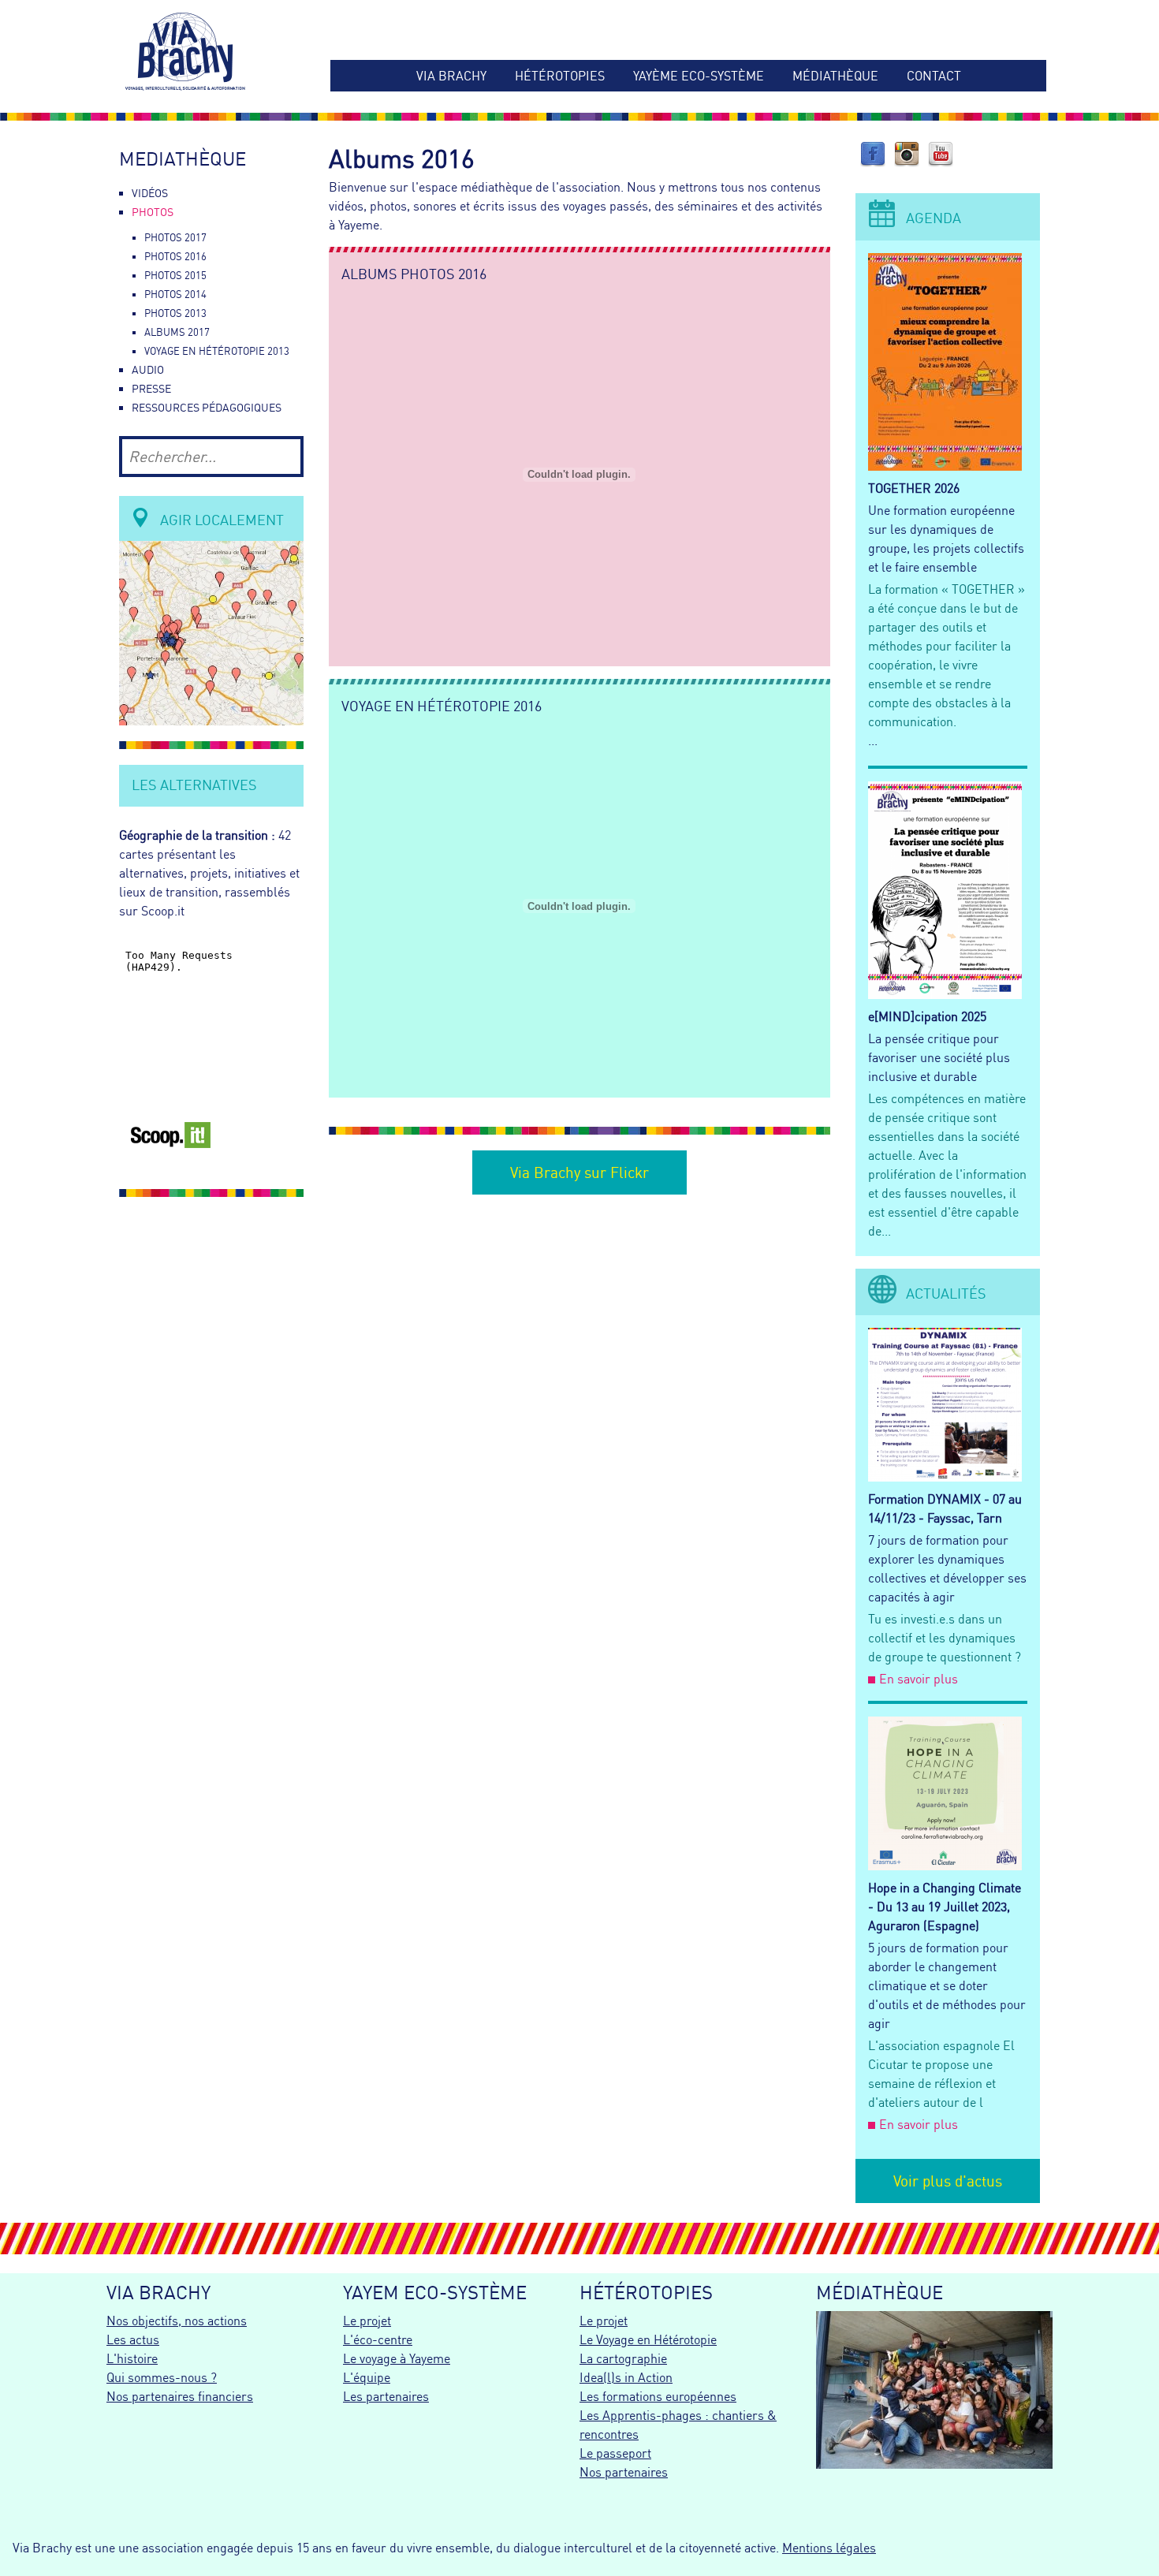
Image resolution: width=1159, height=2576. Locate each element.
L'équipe (367, 2377)
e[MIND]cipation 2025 (927, 1016)
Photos (153, 212)
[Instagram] (907, 162)
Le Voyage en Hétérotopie (648, 2339)
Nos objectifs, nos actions (177, 2321)
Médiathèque (835, 76)
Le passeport (615, 2453)
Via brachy (451, 76)
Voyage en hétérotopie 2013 (217, 351)
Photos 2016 (175, 256)
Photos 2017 (175, 237)
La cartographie (623, 2358)
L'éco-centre (378, 2339)
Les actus (133, 2339)
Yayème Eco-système (699, 76)
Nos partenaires (624, 2472)
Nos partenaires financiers (180, 2396)
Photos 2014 (175, 294)
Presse (151, 389)
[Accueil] (211, 54)
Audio (148, 370)
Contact (934, 76)
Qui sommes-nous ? (162, 2377)
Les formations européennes (658, 2396)
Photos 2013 (175, 313)
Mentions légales (829, 2548)
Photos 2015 (175, 275)
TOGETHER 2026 (914, 488)
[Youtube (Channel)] (941, 162)
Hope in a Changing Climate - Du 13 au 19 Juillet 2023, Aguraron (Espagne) (945, 1907)
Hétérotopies (560, 76)
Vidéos (150, 193)
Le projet (367, 2321)
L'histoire (132, 2358)
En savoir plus (919, 1679)
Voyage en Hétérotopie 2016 (442, 706)
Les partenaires (386, 2396)
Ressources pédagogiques (207, 408)
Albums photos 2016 (414, 274)
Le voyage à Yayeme (397, 2358)
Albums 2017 (177, 332)
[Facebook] (873, 162)
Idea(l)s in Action (626, 2377)
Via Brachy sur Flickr (579, 1172)
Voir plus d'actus (948, 2181)
